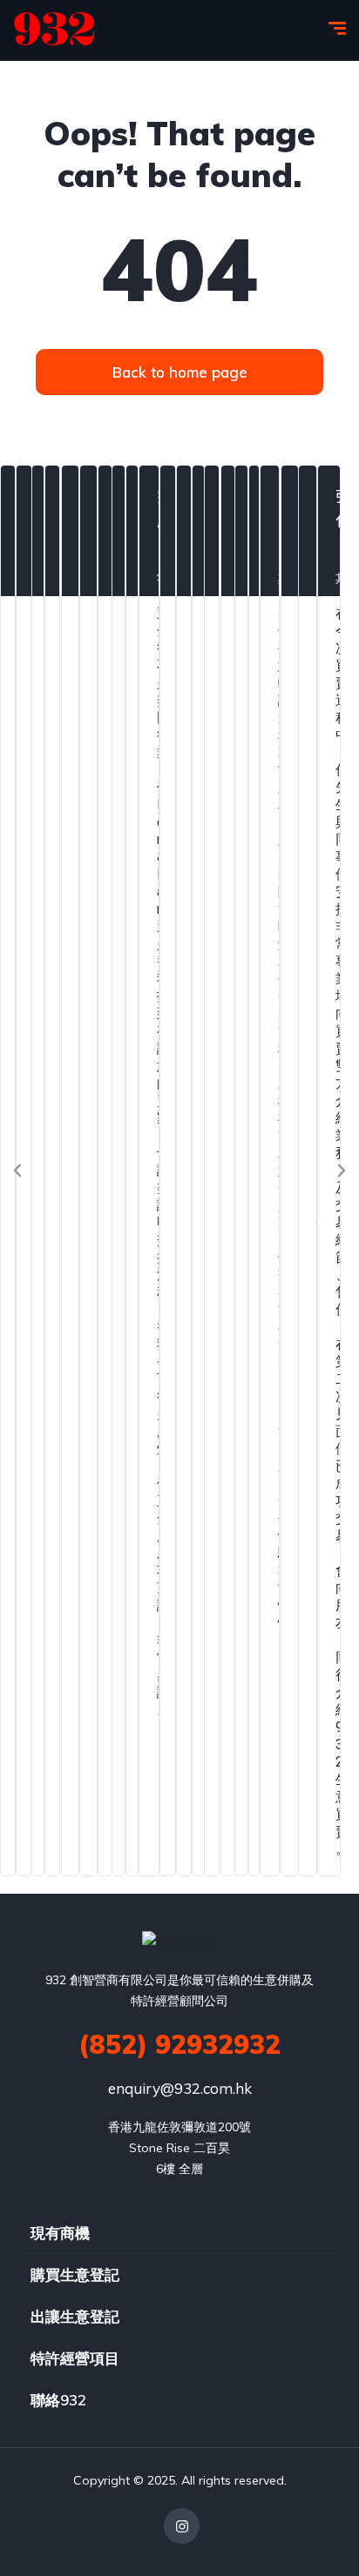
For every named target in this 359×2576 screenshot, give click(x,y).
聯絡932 (58, 2400)
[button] (17, 1171)
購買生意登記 (75, 2274)
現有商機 (60, 2233)
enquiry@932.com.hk (180, 2088)
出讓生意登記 (75, 2316)
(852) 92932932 (179, 2044)
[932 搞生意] (54, 30)
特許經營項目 (75, 2358)
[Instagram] (182, 2526)
